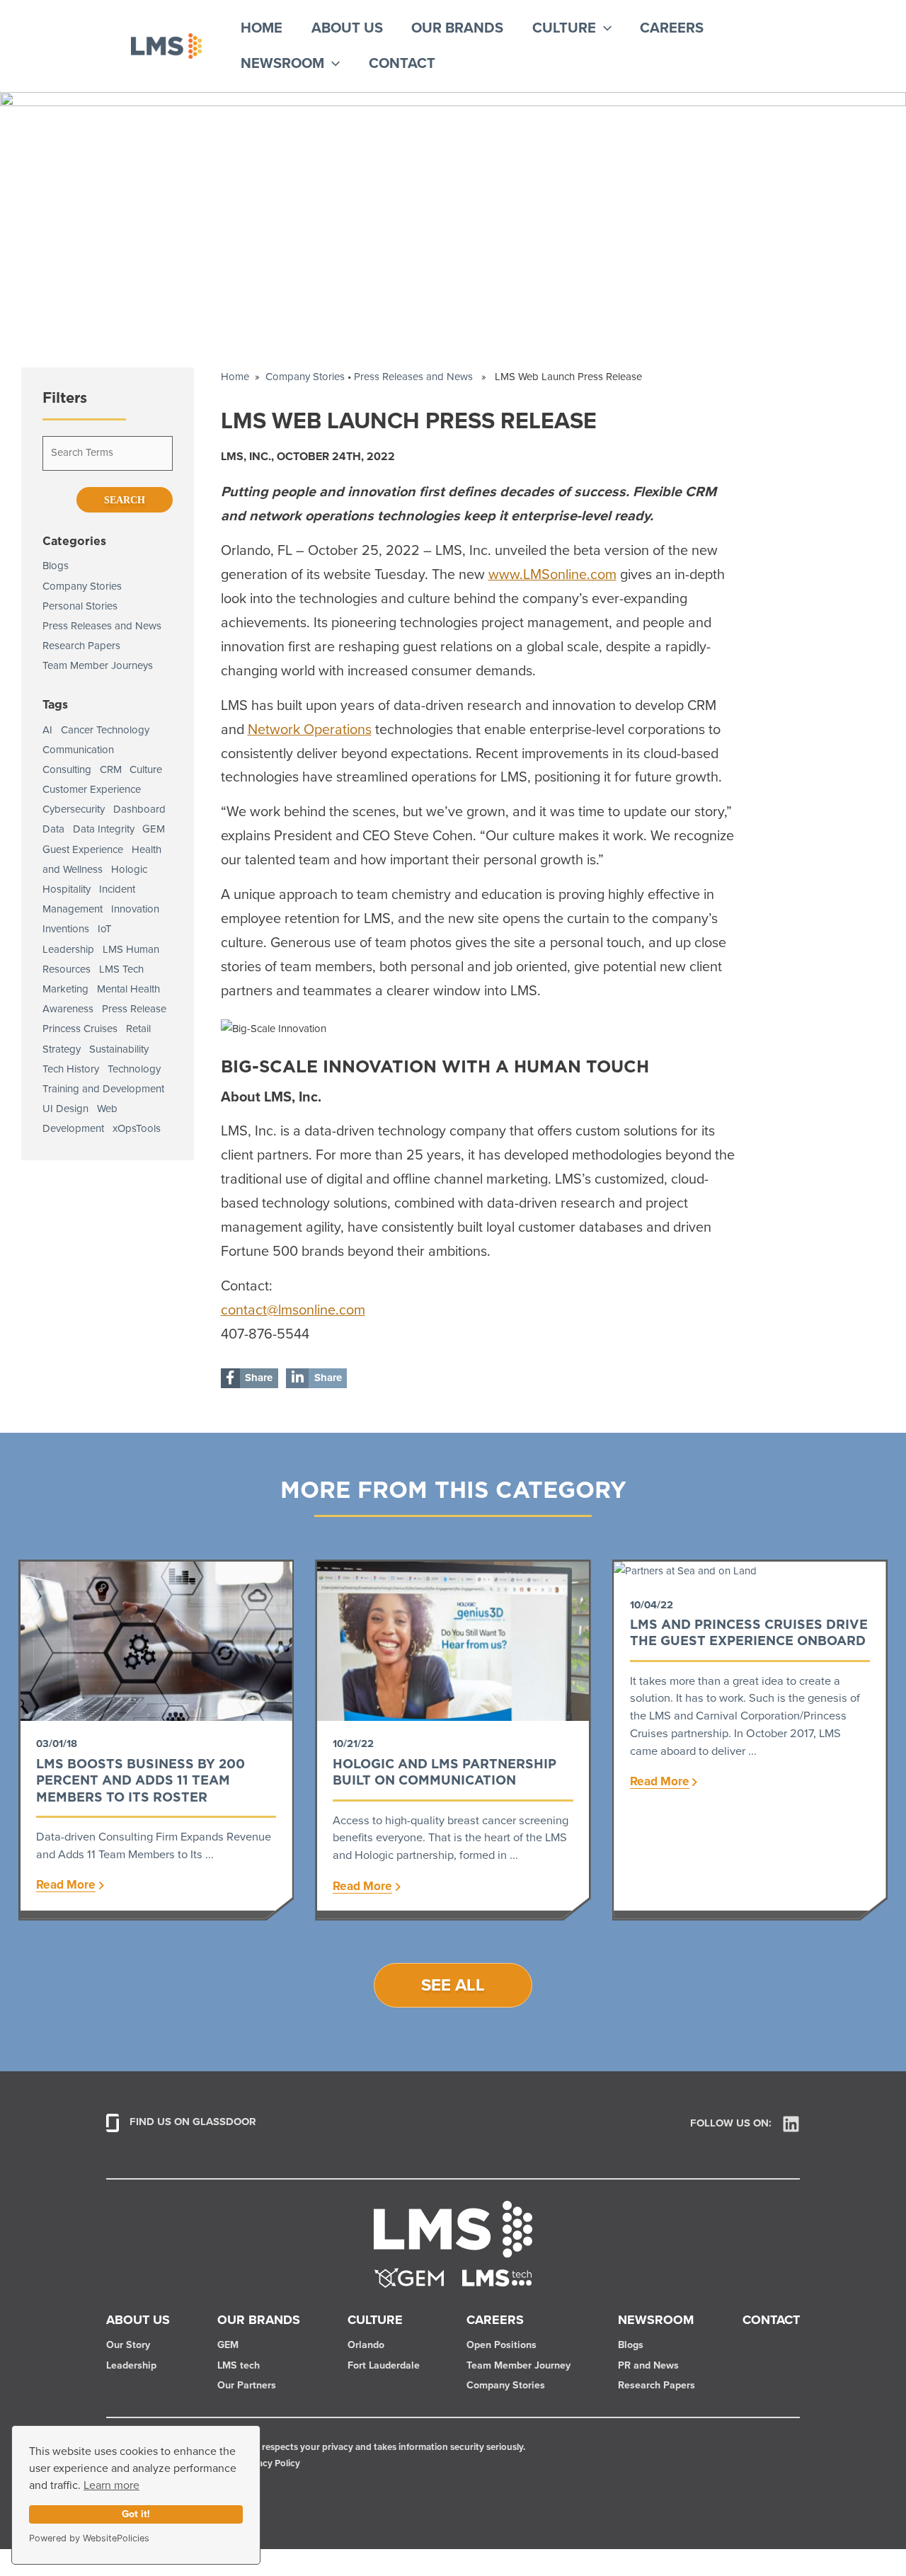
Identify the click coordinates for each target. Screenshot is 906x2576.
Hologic (129, 870)
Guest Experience (83, 850)
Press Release (134, 1009)
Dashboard (139, 809)
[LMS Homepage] (453, 2228)
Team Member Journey (518, 2366)
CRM (111, 770)
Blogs (56, 566)
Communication (78, 750)
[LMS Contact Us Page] (497, 2278)
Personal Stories (80, 606)
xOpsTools (137, 1129)
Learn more (111, 2485)
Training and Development (103, 1089)
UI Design (65, 1109)
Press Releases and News (102, 626)
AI (47, 730)
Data (53, 829)
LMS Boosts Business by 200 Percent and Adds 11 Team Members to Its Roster (141, 1780)
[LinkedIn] (791, 2124)
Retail (138, 1029)
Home (262, 28)
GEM (154, 829)
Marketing (65, 989)
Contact (402, 64)
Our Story (128, 2345)
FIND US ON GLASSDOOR (193, 2123)
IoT (105, 929)
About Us (347, 28)
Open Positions (501, 2345)
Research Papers (81, 646)
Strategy (62, 1049)
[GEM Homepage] (409, 2278)
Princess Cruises (80, 1029)
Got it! (136, 2514)
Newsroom (282, 64)
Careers (672, 28)
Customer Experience (92, 790)
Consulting (67, 770)
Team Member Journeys (98, 666)
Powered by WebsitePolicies (89, 2538)
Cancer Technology (105, 730)
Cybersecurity (74, 809)
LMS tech (239, 2366)
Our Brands (457, 28)
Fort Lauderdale (384, 2366)
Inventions (66, 929)
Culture (564, 28)
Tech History (71, 1069)
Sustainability (119, 1049)
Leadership (68, 950)
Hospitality (67, 889)
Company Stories (82, 586)
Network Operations (310, 730)
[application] (604, 28)
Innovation (135, 909)
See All (453, 1986)
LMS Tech (121, 969)
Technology (134, 1069)
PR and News (648, 2366)
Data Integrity (104, 829)
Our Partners (247, 2386)
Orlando (366, 2345)
